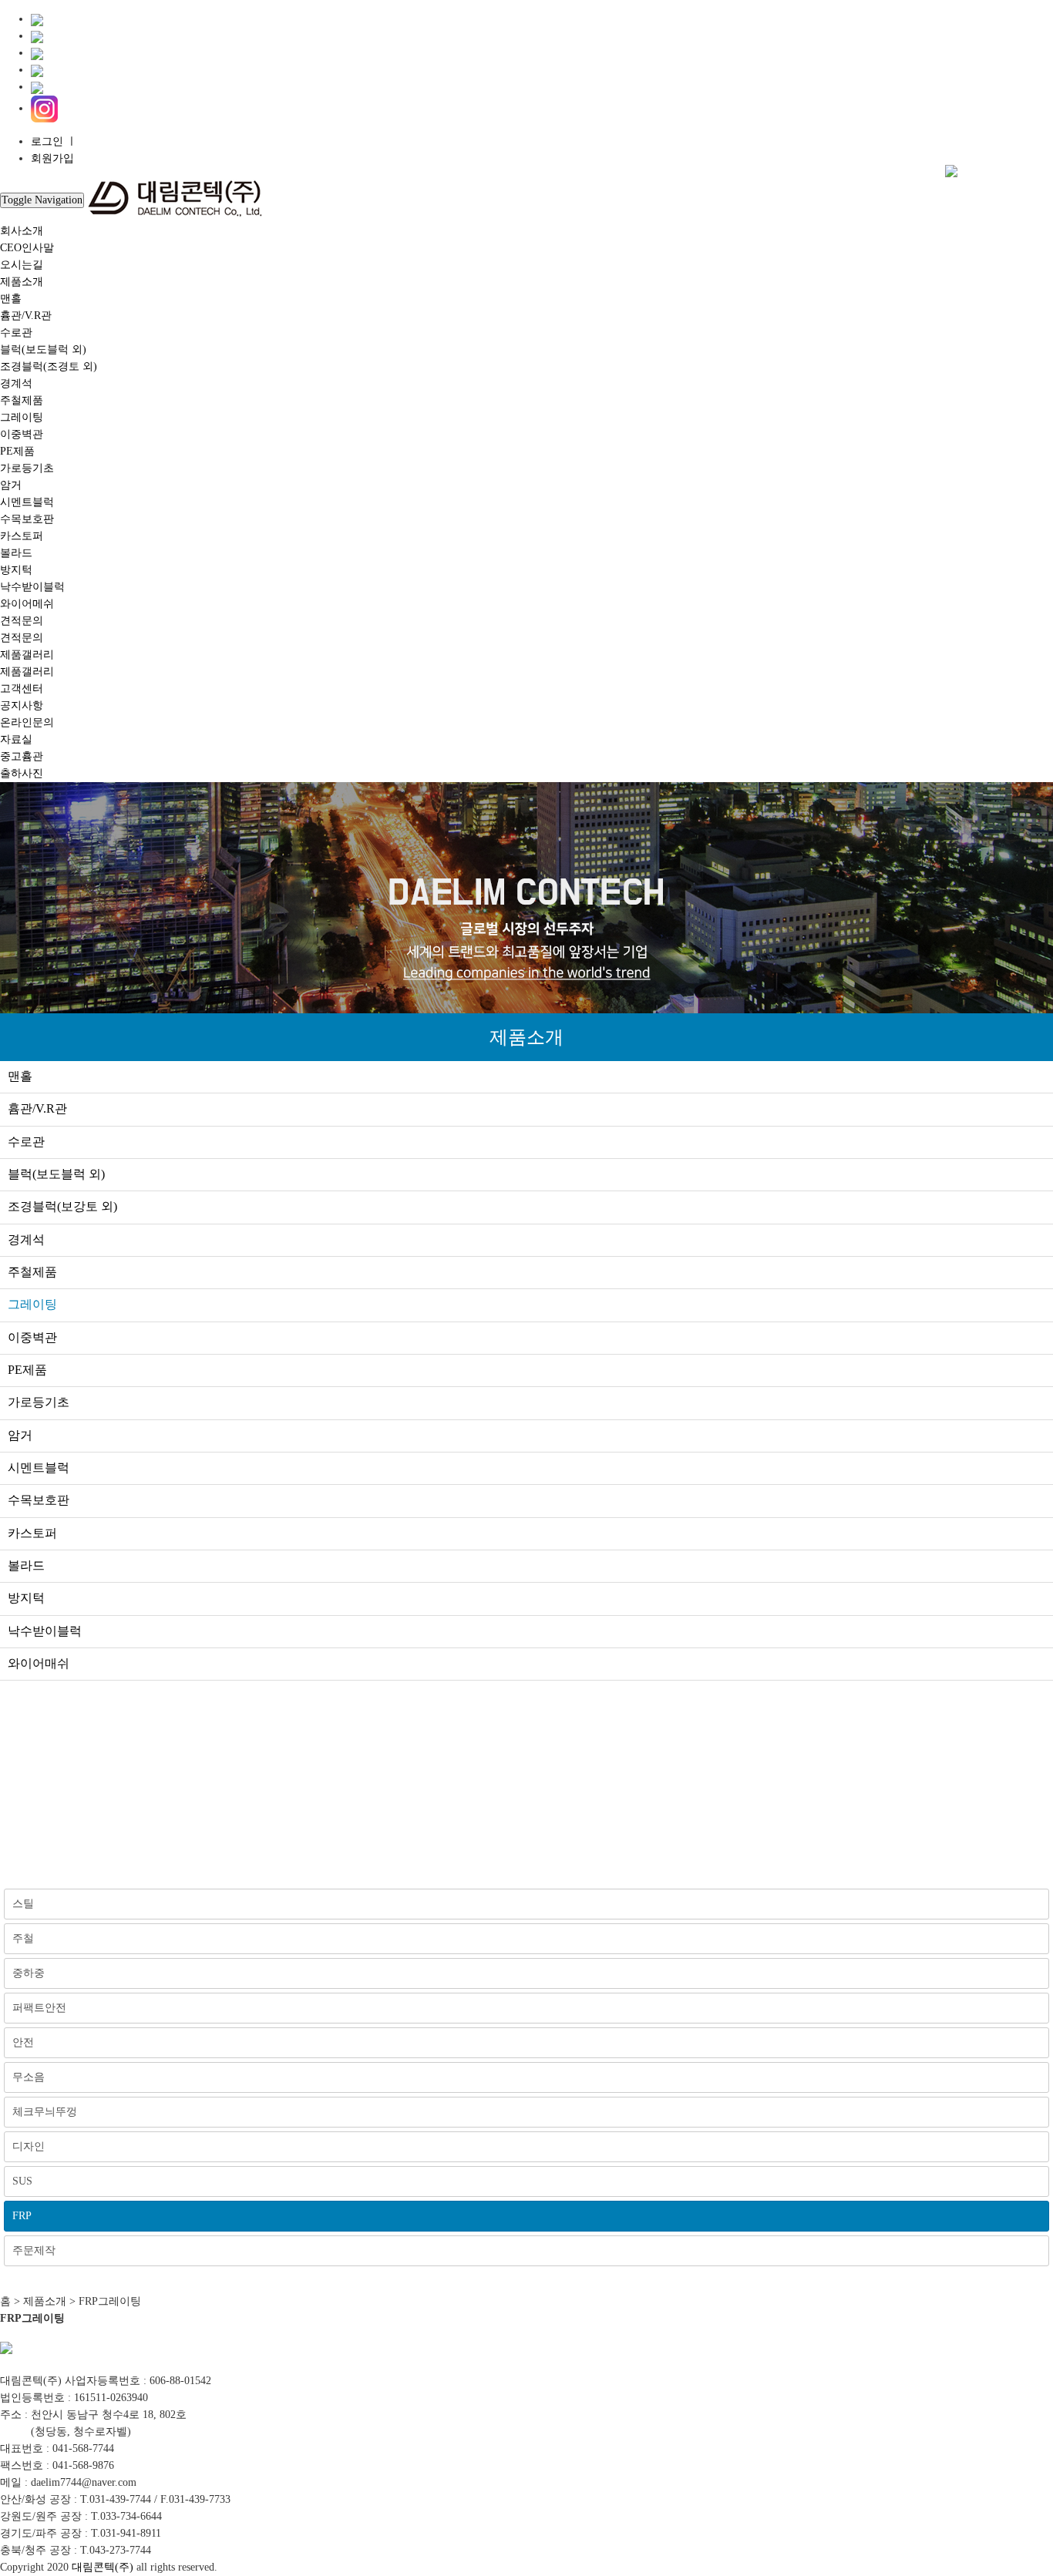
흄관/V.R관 (26, 316)
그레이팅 (22, 417)
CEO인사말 (27, 248)
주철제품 (22, 400)
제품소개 (22, 282)
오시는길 (22, 265)
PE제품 (17, 451)
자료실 (16, 739)
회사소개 (22, 231)
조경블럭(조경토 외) (49, 366)
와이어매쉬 (39, 1663)
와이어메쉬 (27, 604)
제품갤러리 (27, 655)
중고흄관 (22, 756)
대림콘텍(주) (103, 2567)
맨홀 (11, 299)
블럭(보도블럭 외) (43, 349)
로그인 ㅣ (54, 141)
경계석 (16, 383)
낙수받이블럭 (32, 587)
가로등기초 (27, 468)
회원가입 (52, 158)
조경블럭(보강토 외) (62, 1206)
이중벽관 (22, 434)
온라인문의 (27, 722)
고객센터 (22, 689)
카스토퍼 (22, 536)
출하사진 (22, 773)
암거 (11, 485)
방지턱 (16, 570)
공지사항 (22, 705)
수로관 (16, 332)
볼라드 (16, 553)
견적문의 (22, 621)
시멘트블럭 (27, 502)
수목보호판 (27, 519)
